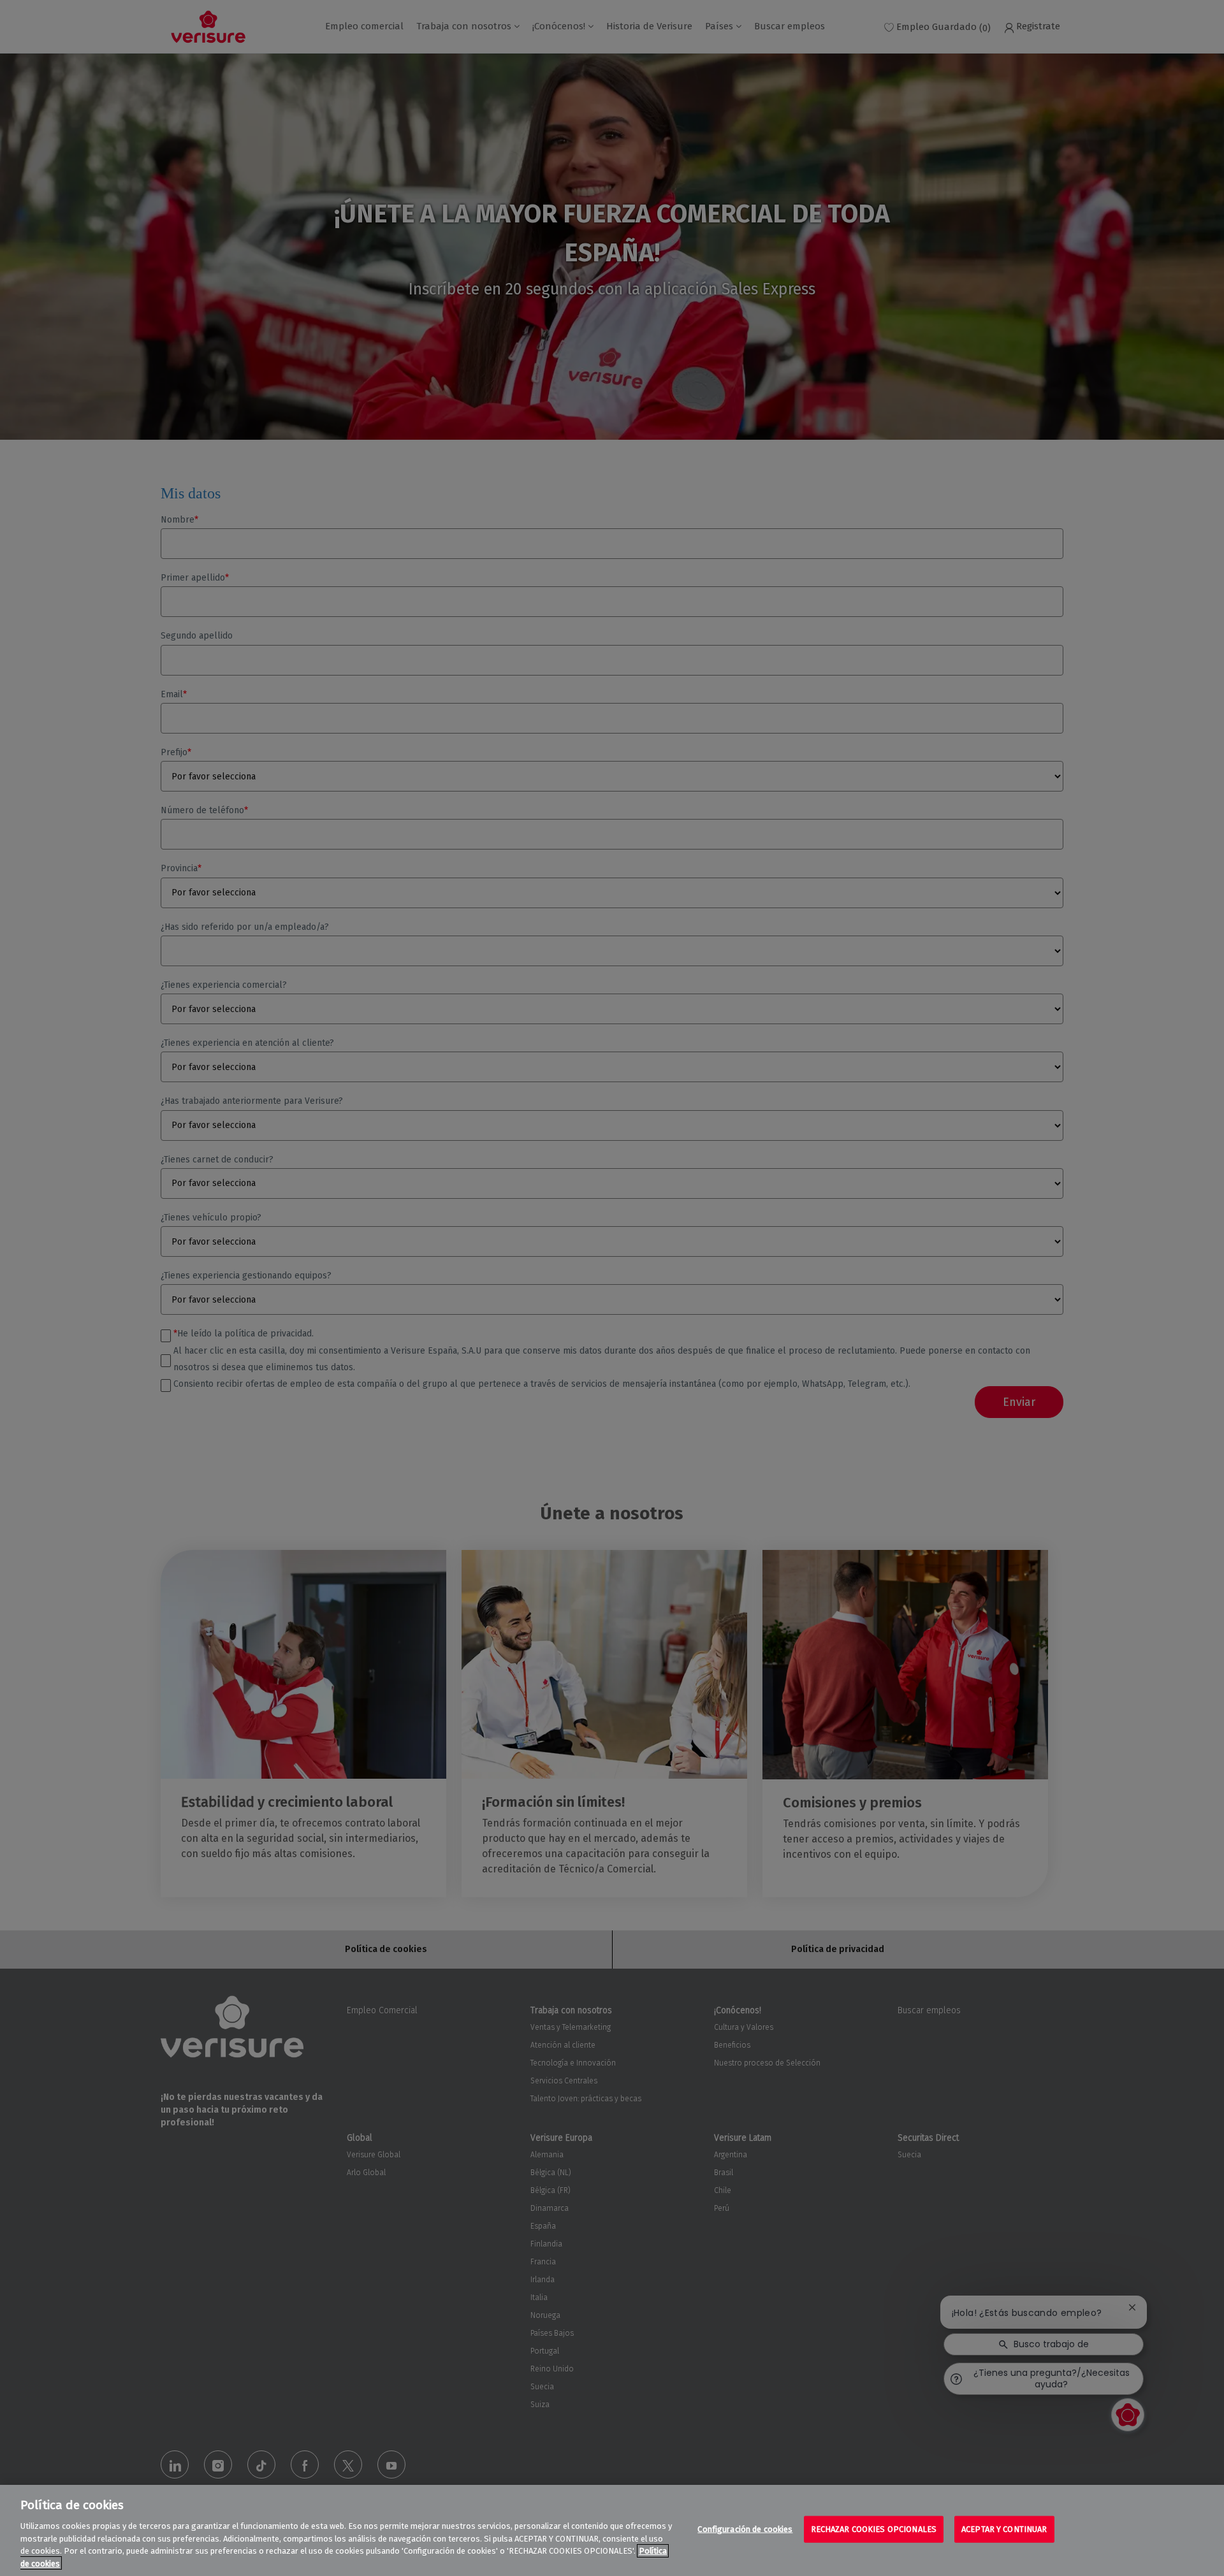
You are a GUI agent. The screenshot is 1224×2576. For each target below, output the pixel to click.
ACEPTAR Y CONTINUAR (1004, 2529)
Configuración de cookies (745, 2529)
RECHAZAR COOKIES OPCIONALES (874, 2529)
